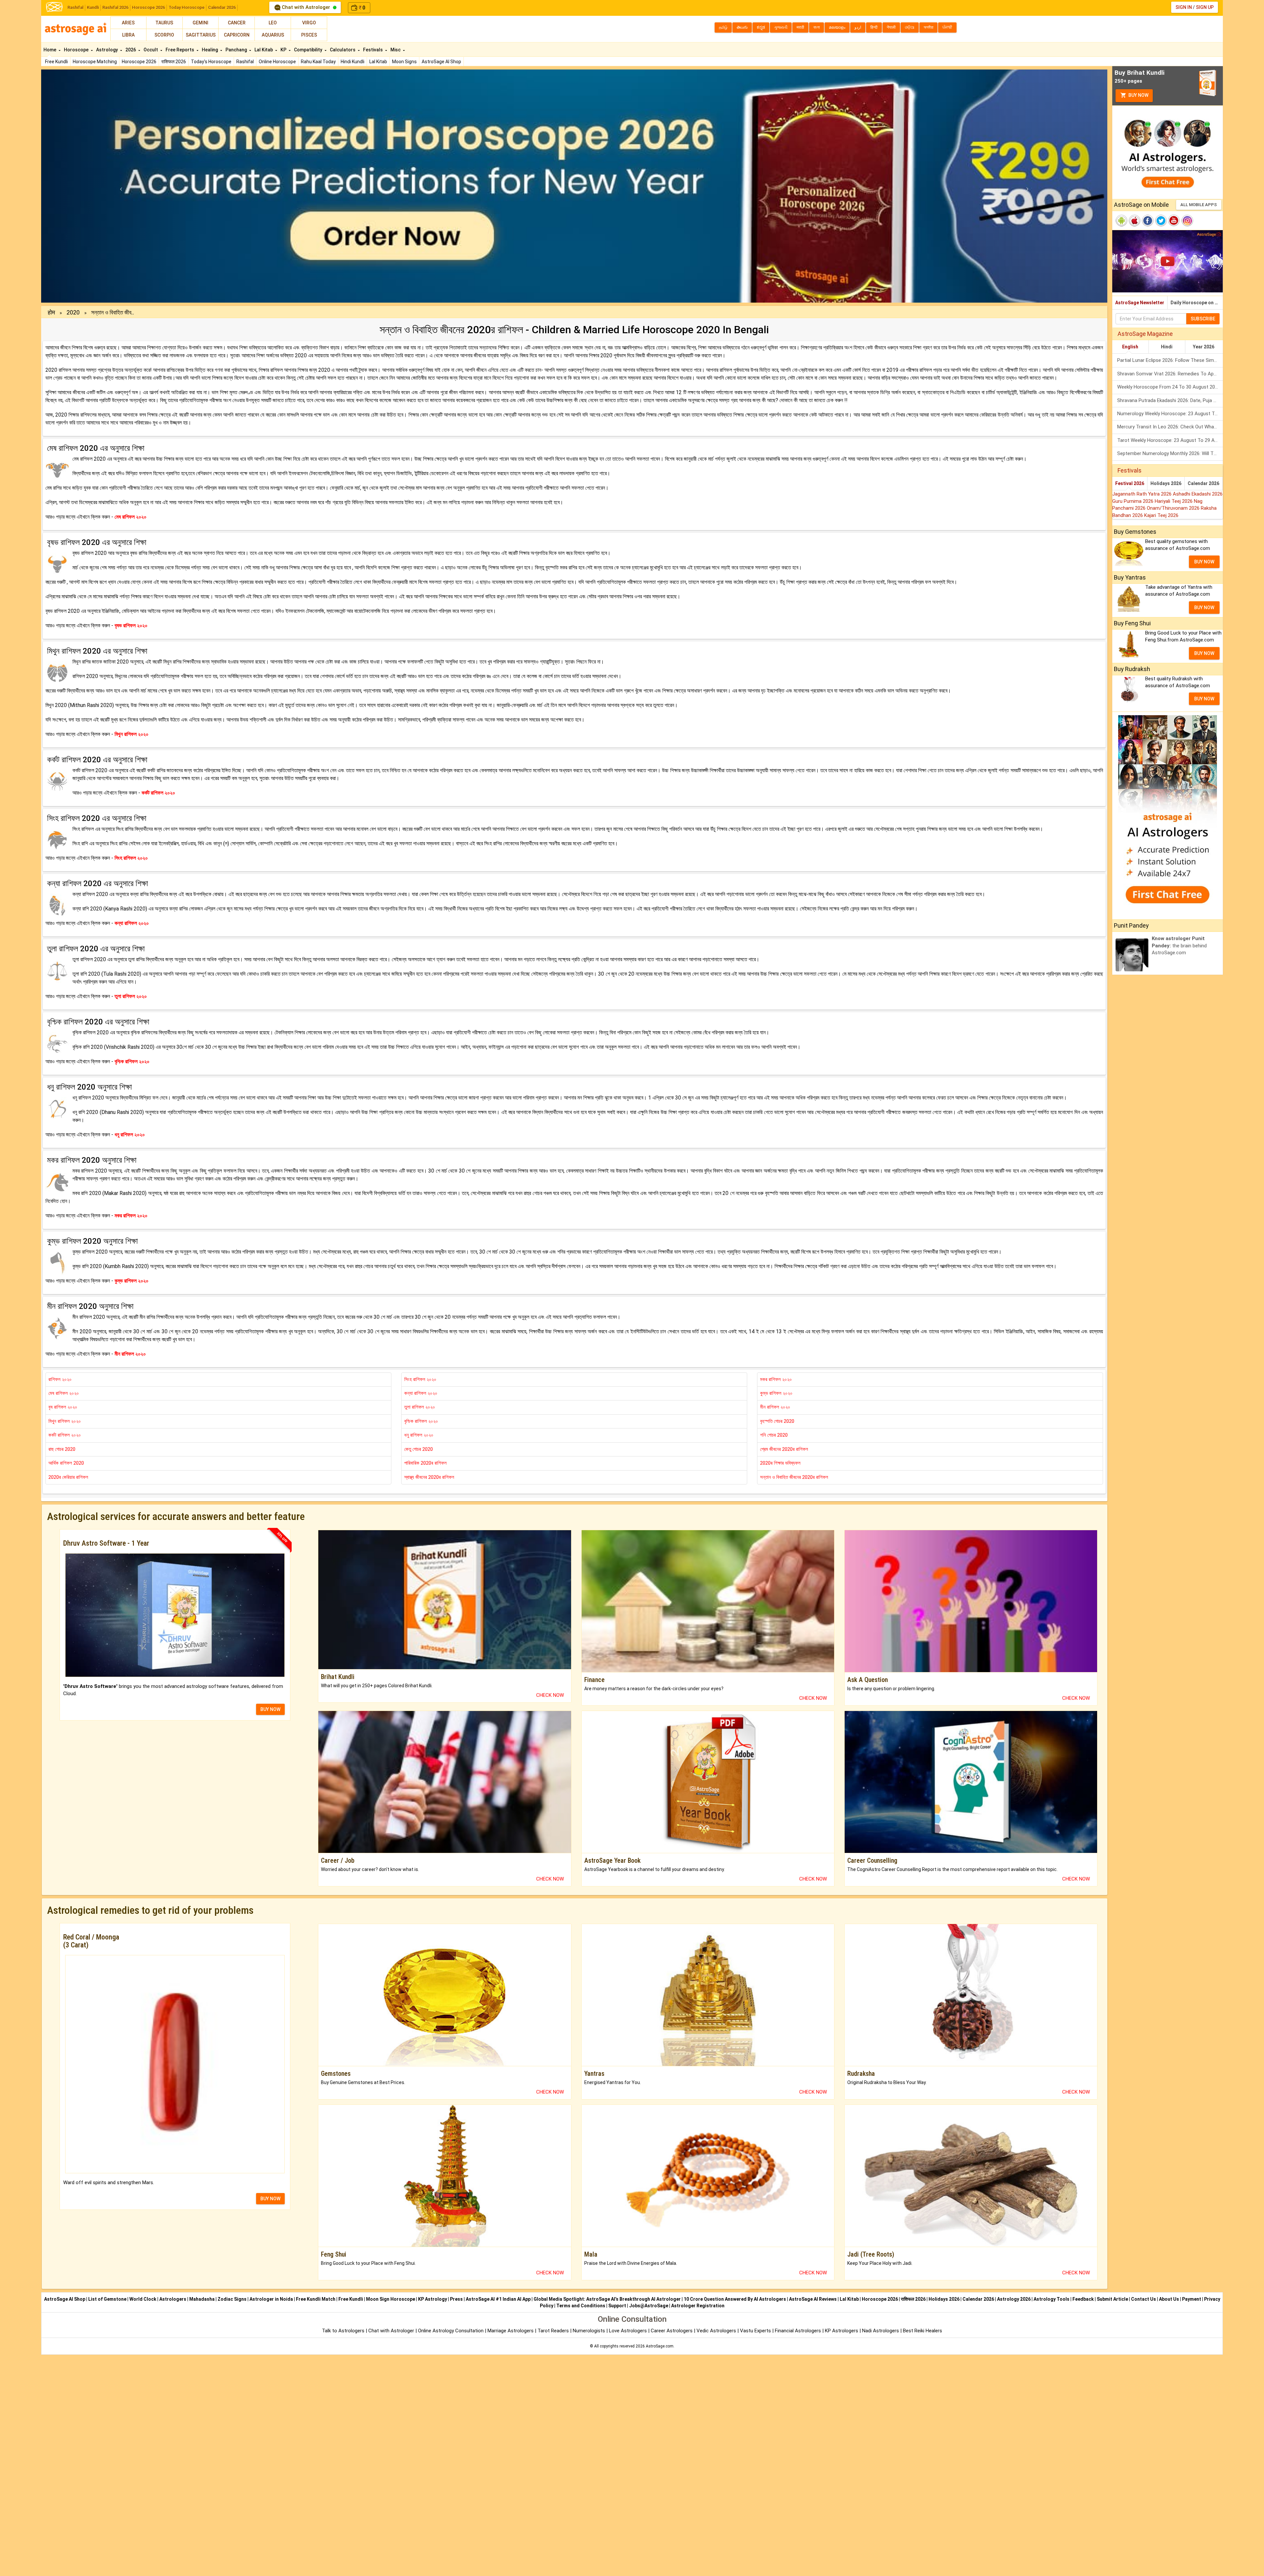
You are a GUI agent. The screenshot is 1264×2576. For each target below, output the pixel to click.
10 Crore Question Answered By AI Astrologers (735, 2299)
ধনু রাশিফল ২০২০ (419, 1435)
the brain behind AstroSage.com (1179, 946)
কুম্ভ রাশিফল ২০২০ (776, 1393)
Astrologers (173, 2299)
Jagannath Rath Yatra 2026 (1143, 494)
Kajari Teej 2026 (1161, 515)
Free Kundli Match (316, 2299)
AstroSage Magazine (1145, 334)
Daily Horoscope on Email (1197, 303)
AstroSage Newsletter (1140, 303)
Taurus (164, 23)
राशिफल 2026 (174, 62)
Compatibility (309, 50)
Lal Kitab (378, 62)
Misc (396, 50)
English (1130, 347)
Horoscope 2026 (148, 7)
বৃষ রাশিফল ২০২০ (63, 1407)
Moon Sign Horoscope (391, 2299)
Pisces (309, 35)
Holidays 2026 (1166, 483)
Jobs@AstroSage (649, 2306)
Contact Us (1144, 2299)
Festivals (373, 50)
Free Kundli (56, 62)
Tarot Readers (554, 2331)
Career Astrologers (672, 2331)
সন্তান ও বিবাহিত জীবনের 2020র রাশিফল (794, 1477)
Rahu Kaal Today (318, 62)
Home (50, 50)
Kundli (93, 7)
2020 (73, 312)
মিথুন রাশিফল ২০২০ (65, 1421)
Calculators (343, 50)
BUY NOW (270, 1709)
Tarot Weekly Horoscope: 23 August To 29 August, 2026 (1170, 440)
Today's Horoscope (211, 62)
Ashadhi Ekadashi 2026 (1198, 494)
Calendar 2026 (222, 7)
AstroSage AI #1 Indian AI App (498, 2299)
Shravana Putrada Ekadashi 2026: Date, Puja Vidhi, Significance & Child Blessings (1170, 400)
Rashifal (75, 7)
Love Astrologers (628, 2331)
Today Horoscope (186, 7)
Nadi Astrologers (881, 2331)
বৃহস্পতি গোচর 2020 (777, 1421)
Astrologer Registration (698, 2306)
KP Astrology (433, 2299)
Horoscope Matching (95, 62)
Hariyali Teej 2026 (1174, 501)
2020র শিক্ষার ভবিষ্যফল (780, 1463)
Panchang (237, 50)
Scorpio (164, 35)
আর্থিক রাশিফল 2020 (66, 1463)
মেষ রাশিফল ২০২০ (64, 1393)
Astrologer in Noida (271, 2299)
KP (284, 50)
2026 (131, 50)
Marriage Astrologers (511, 2331)
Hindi (1167, 347)
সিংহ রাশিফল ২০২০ (420, 1379)
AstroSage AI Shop (441, 62)
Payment (1192, 2299)
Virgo (309, 23)
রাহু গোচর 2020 (62, 1449)
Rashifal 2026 (115, 7)
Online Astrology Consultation (451, 2331)
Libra (128, 35)
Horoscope (77, 50)
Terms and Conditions (581, 2306)
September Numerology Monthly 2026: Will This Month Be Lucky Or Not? (1170, 453)
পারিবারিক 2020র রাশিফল (425, 1463)
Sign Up (1205, 7)
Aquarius (273, 35)
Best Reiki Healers (922, 2331)
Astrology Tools (1052, 2299)
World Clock (143, 2299)
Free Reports (180, 50)
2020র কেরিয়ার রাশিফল (68, 1477)
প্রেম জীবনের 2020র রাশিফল (784, 1449)
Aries (128, 23)
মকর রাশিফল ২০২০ (776, 1379)
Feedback (1083, 2299)
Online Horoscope (277, 62)
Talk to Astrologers (343, 2331)
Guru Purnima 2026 (1133, 501)
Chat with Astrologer (306, 7)
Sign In (1184, 7)
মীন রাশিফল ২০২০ (775, 1407)
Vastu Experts (755, 2331)
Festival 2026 (1130, 483)
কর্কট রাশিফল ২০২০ (65, 1435)
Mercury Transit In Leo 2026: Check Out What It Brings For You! (1170, 427)
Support (617, 2306)
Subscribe (1203, 319)
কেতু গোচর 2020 (419, 1449)
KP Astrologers (842, 2331)
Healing (210, 50)
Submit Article (1112, 2299)
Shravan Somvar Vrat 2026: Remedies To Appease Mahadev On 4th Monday (1170, 374)
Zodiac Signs (232, 2299)
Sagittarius (201, 35)
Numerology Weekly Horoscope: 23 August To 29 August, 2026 (1170, 414)
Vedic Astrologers (716, 2331)
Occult (151, 50)
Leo (273, 23)
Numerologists (590, 2331)
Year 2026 (1204, 347)
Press (456, 2299)
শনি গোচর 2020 (774, 1435)
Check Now (550, 1695)
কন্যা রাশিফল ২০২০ (421, 1393)
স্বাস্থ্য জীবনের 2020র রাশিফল (429, 1477)
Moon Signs (404, 62)
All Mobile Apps (1199, 205)
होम (51, 312)
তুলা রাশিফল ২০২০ (420, 1407)
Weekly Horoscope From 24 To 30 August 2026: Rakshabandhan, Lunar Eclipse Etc (1170, 387)
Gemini (200, 23)
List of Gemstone (107, 2299)
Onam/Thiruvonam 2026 (1174, 508)
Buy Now (1138, 95)
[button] (121, 186)
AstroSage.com (660, 2346)
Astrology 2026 (1014, 2299)
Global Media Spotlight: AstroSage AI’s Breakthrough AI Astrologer (607, 2299)
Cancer (237, 23)
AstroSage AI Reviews (813, 2299)
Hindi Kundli (353, 62)
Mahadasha (202, 2299)
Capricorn (237, 35)
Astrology (107, 50)
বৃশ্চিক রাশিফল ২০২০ (421, 1421)
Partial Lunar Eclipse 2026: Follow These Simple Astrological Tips (1170, 360)
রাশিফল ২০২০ (60, 1379)
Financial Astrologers (798, 2331)
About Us (1169, 2299)
